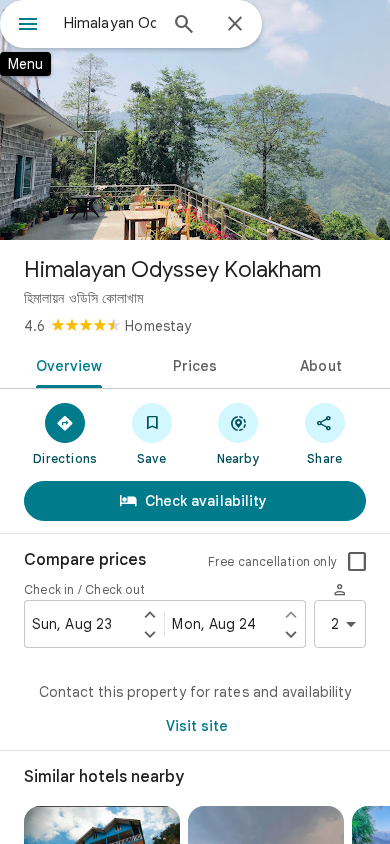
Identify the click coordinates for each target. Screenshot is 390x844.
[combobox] (110, 23)
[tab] (65, 364)
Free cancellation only (272, 561)
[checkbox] (357, 562)
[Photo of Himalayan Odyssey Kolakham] (195, 120)
